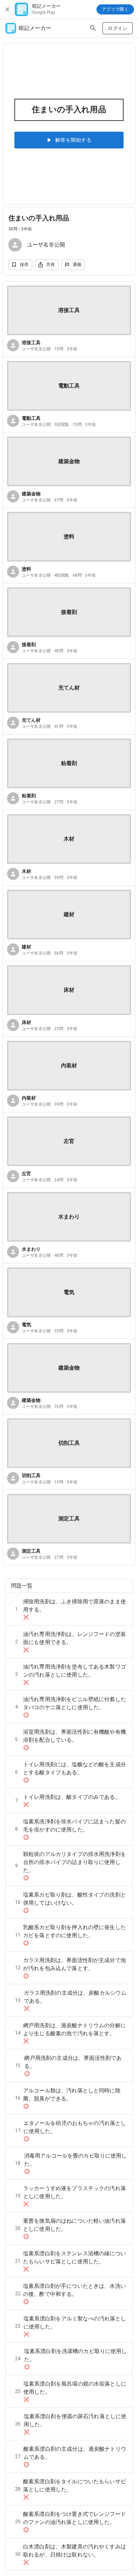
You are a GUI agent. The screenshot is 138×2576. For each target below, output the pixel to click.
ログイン (118, 28)
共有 (51, 264)
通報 (77, 264)
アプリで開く (115, 9)
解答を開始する (73, 140)
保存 (24, 264)
